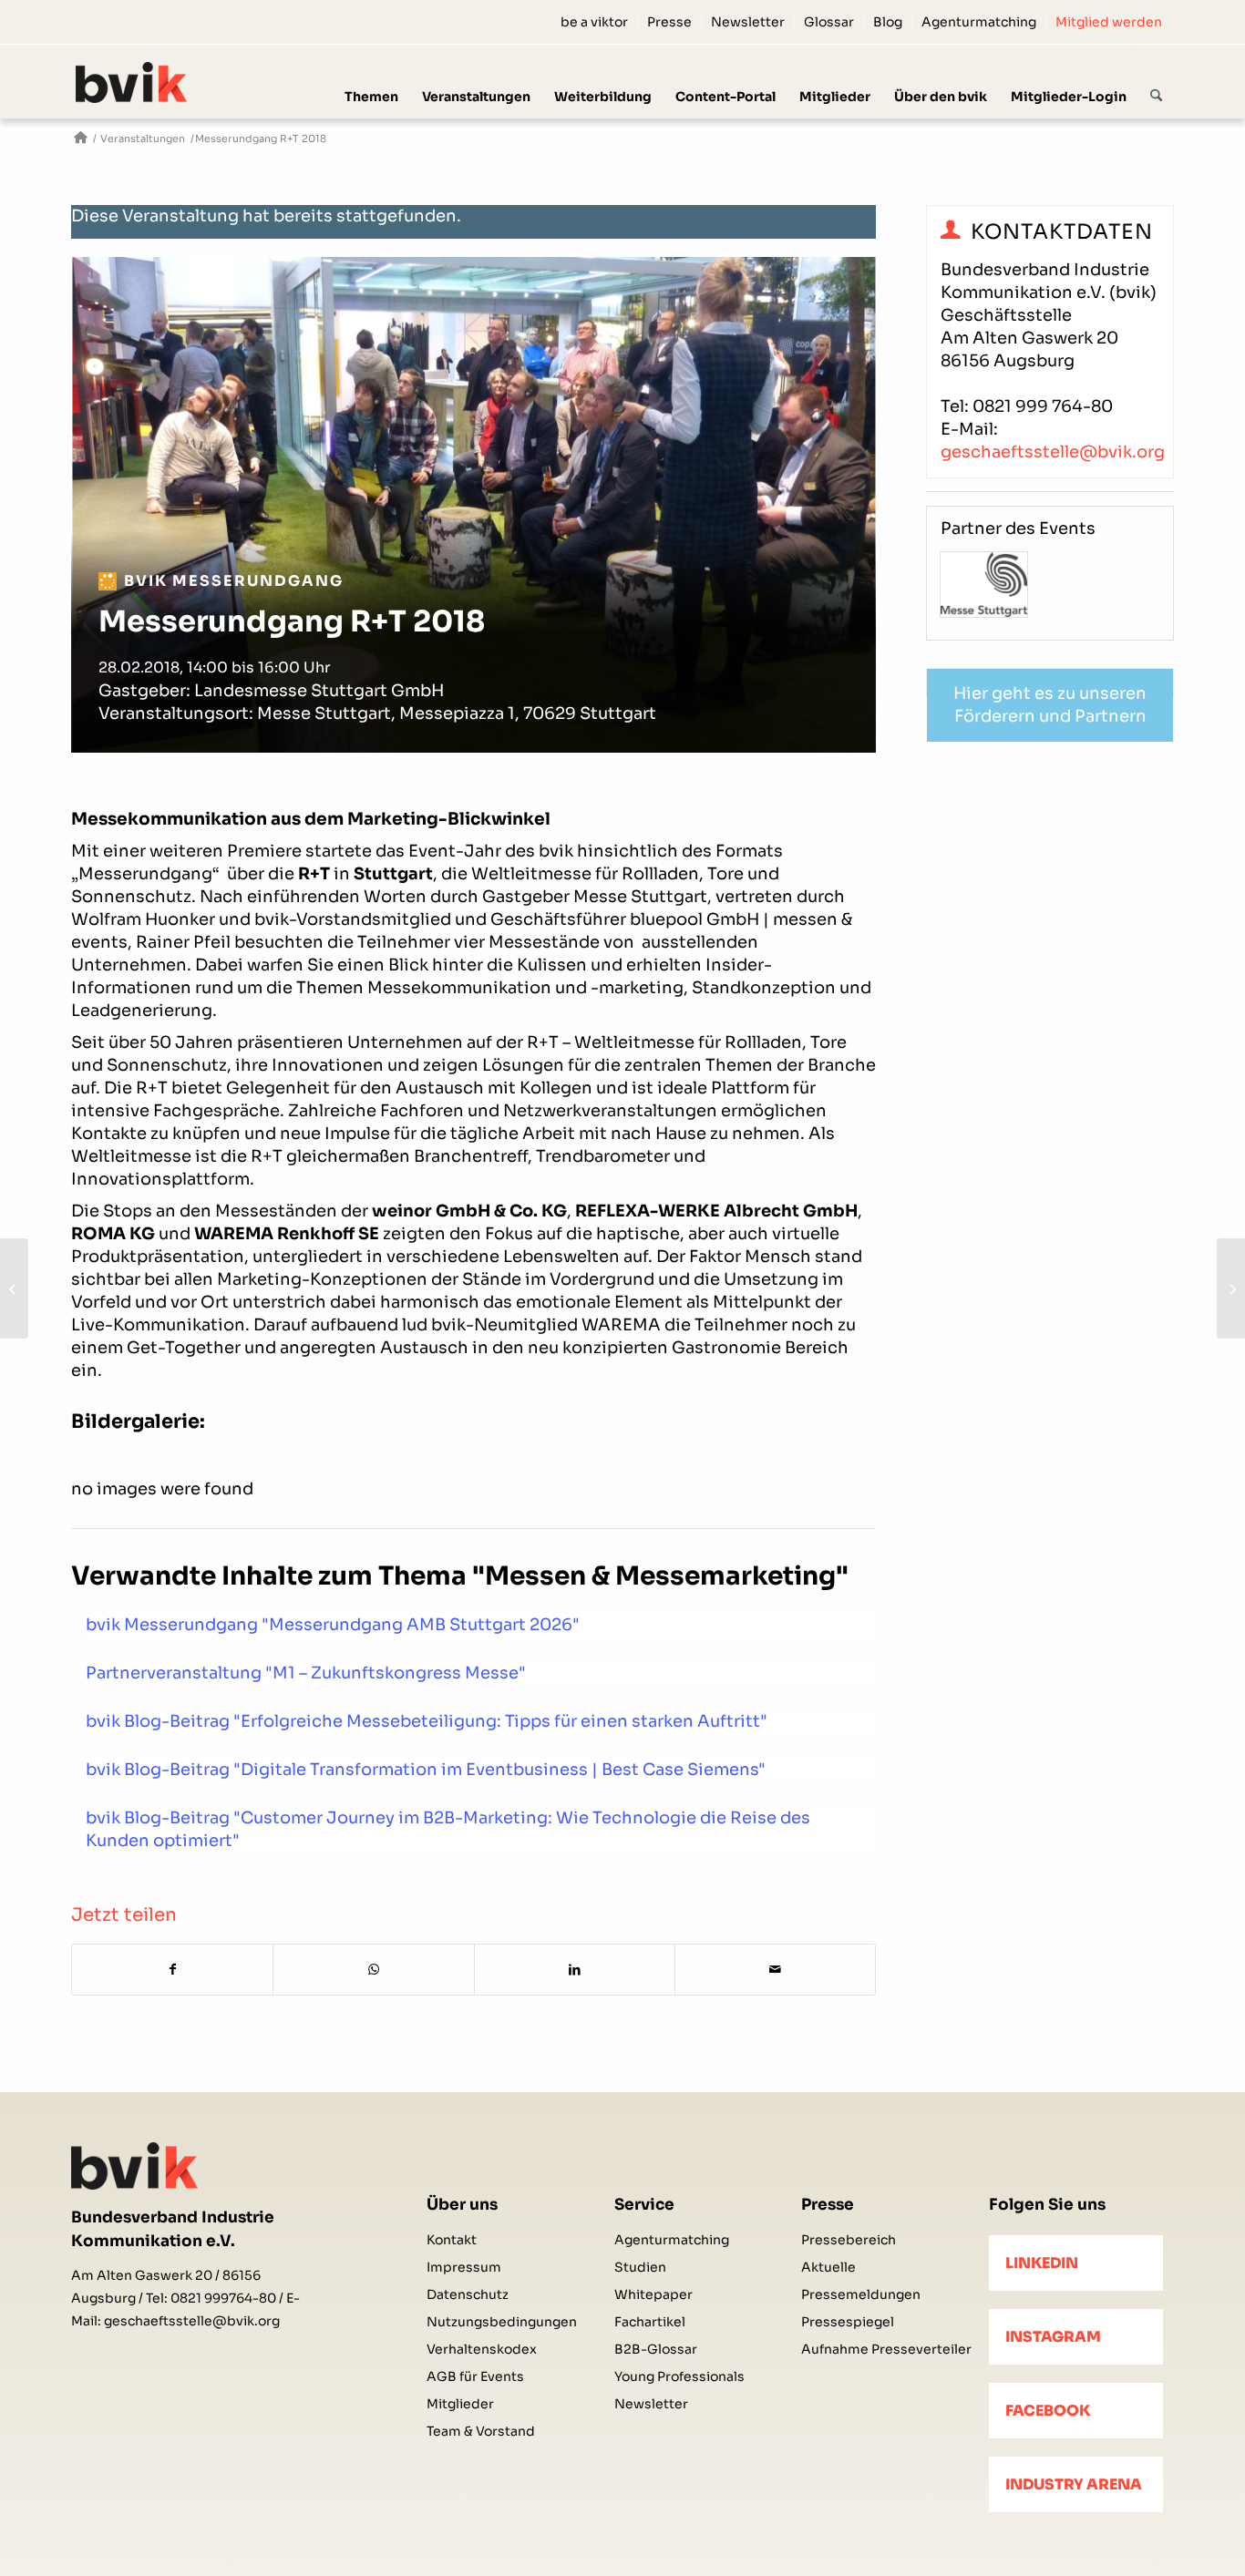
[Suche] (1156, 81)
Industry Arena (1074, 2484)
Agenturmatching (979, 22)
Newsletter (748, 22)
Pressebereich (849, 2240)
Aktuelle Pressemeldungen (861, 2281)
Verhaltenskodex (482, 2349)
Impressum (464, 2267)
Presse (669, 22)
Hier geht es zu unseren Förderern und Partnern (1050, 705)
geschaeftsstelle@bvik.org (1053, 452)
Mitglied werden (1109, 22)
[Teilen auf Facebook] (172, 1970)
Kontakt (452, 2240)
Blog (888, 22)
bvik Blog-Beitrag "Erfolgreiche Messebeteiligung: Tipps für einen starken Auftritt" (427, 1721)
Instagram (1053, 2337)
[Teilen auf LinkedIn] (575, 1970)
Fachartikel (650, 2322)
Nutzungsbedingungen (502, 2322)
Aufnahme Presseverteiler (886, 2349)
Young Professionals (679, 2376)
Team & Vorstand (481, 2431)
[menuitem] (595, 22)
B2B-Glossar (656, 2349)
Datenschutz (468, 2294)
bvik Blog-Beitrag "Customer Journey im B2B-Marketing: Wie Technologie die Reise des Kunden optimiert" (448, 1829)
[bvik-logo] (153, 82)
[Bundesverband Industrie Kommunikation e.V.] (81, 139)
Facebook (1048, 2411)
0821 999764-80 (223, 2298)
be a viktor (594, 22)
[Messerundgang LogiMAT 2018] (1231, 1288)
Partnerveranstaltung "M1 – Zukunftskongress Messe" (306, 1673)
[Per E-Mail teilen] (775, 1970)
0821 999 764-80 (1043, 406)
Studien (640, 2267)
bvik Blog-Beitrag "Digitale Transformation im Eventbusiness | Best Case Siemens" (426, 1770)
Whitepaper (653, 2294)
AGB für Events (475, 2376)
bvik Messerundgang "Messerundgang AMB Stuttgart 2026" (333, 1625)
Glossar (829, 22)
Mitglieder (460, 2404)
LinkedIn (1042, 2263)
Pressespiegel (848, 2322)
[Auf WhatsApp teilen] (373, 1970)
